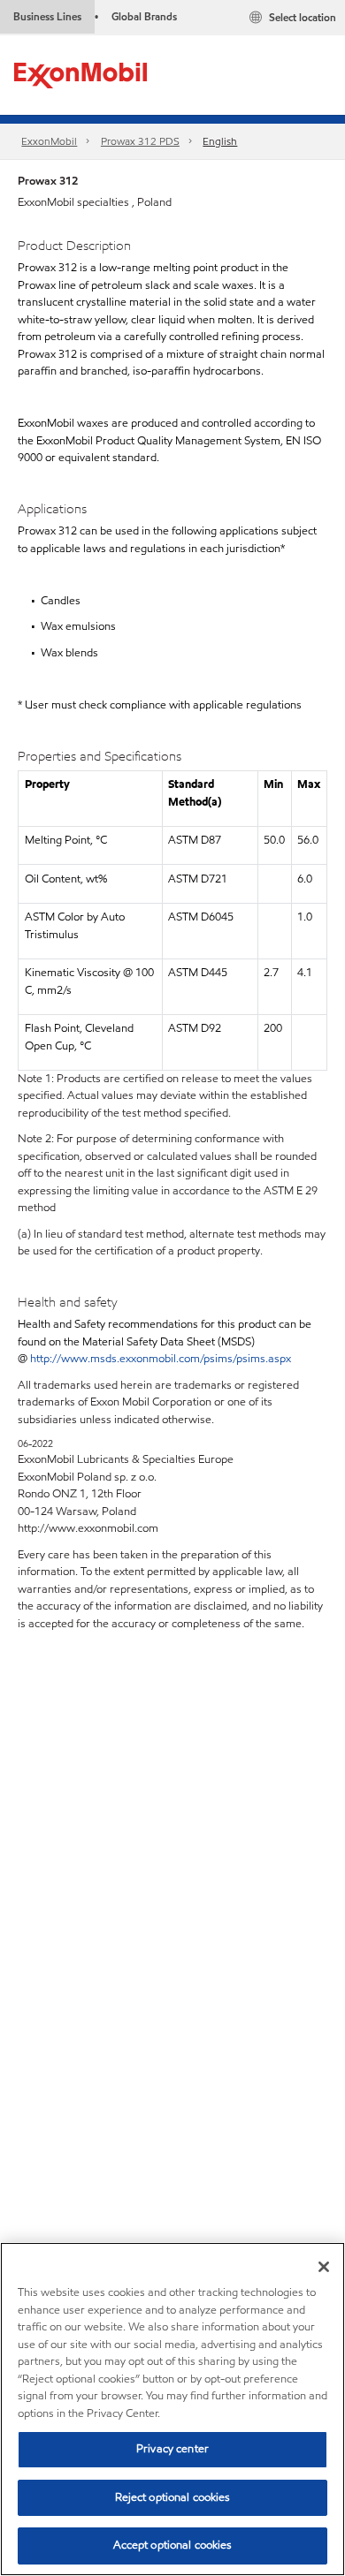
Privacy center (172, 2449)
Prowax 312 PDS (140, 141)
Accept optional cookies (173, 2545)
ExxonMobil (49, 141)
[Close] (324, 2267)
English (220, 141)
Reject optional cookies (173, 2497)
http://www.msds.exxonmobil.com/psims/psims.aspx (161, 1359)
